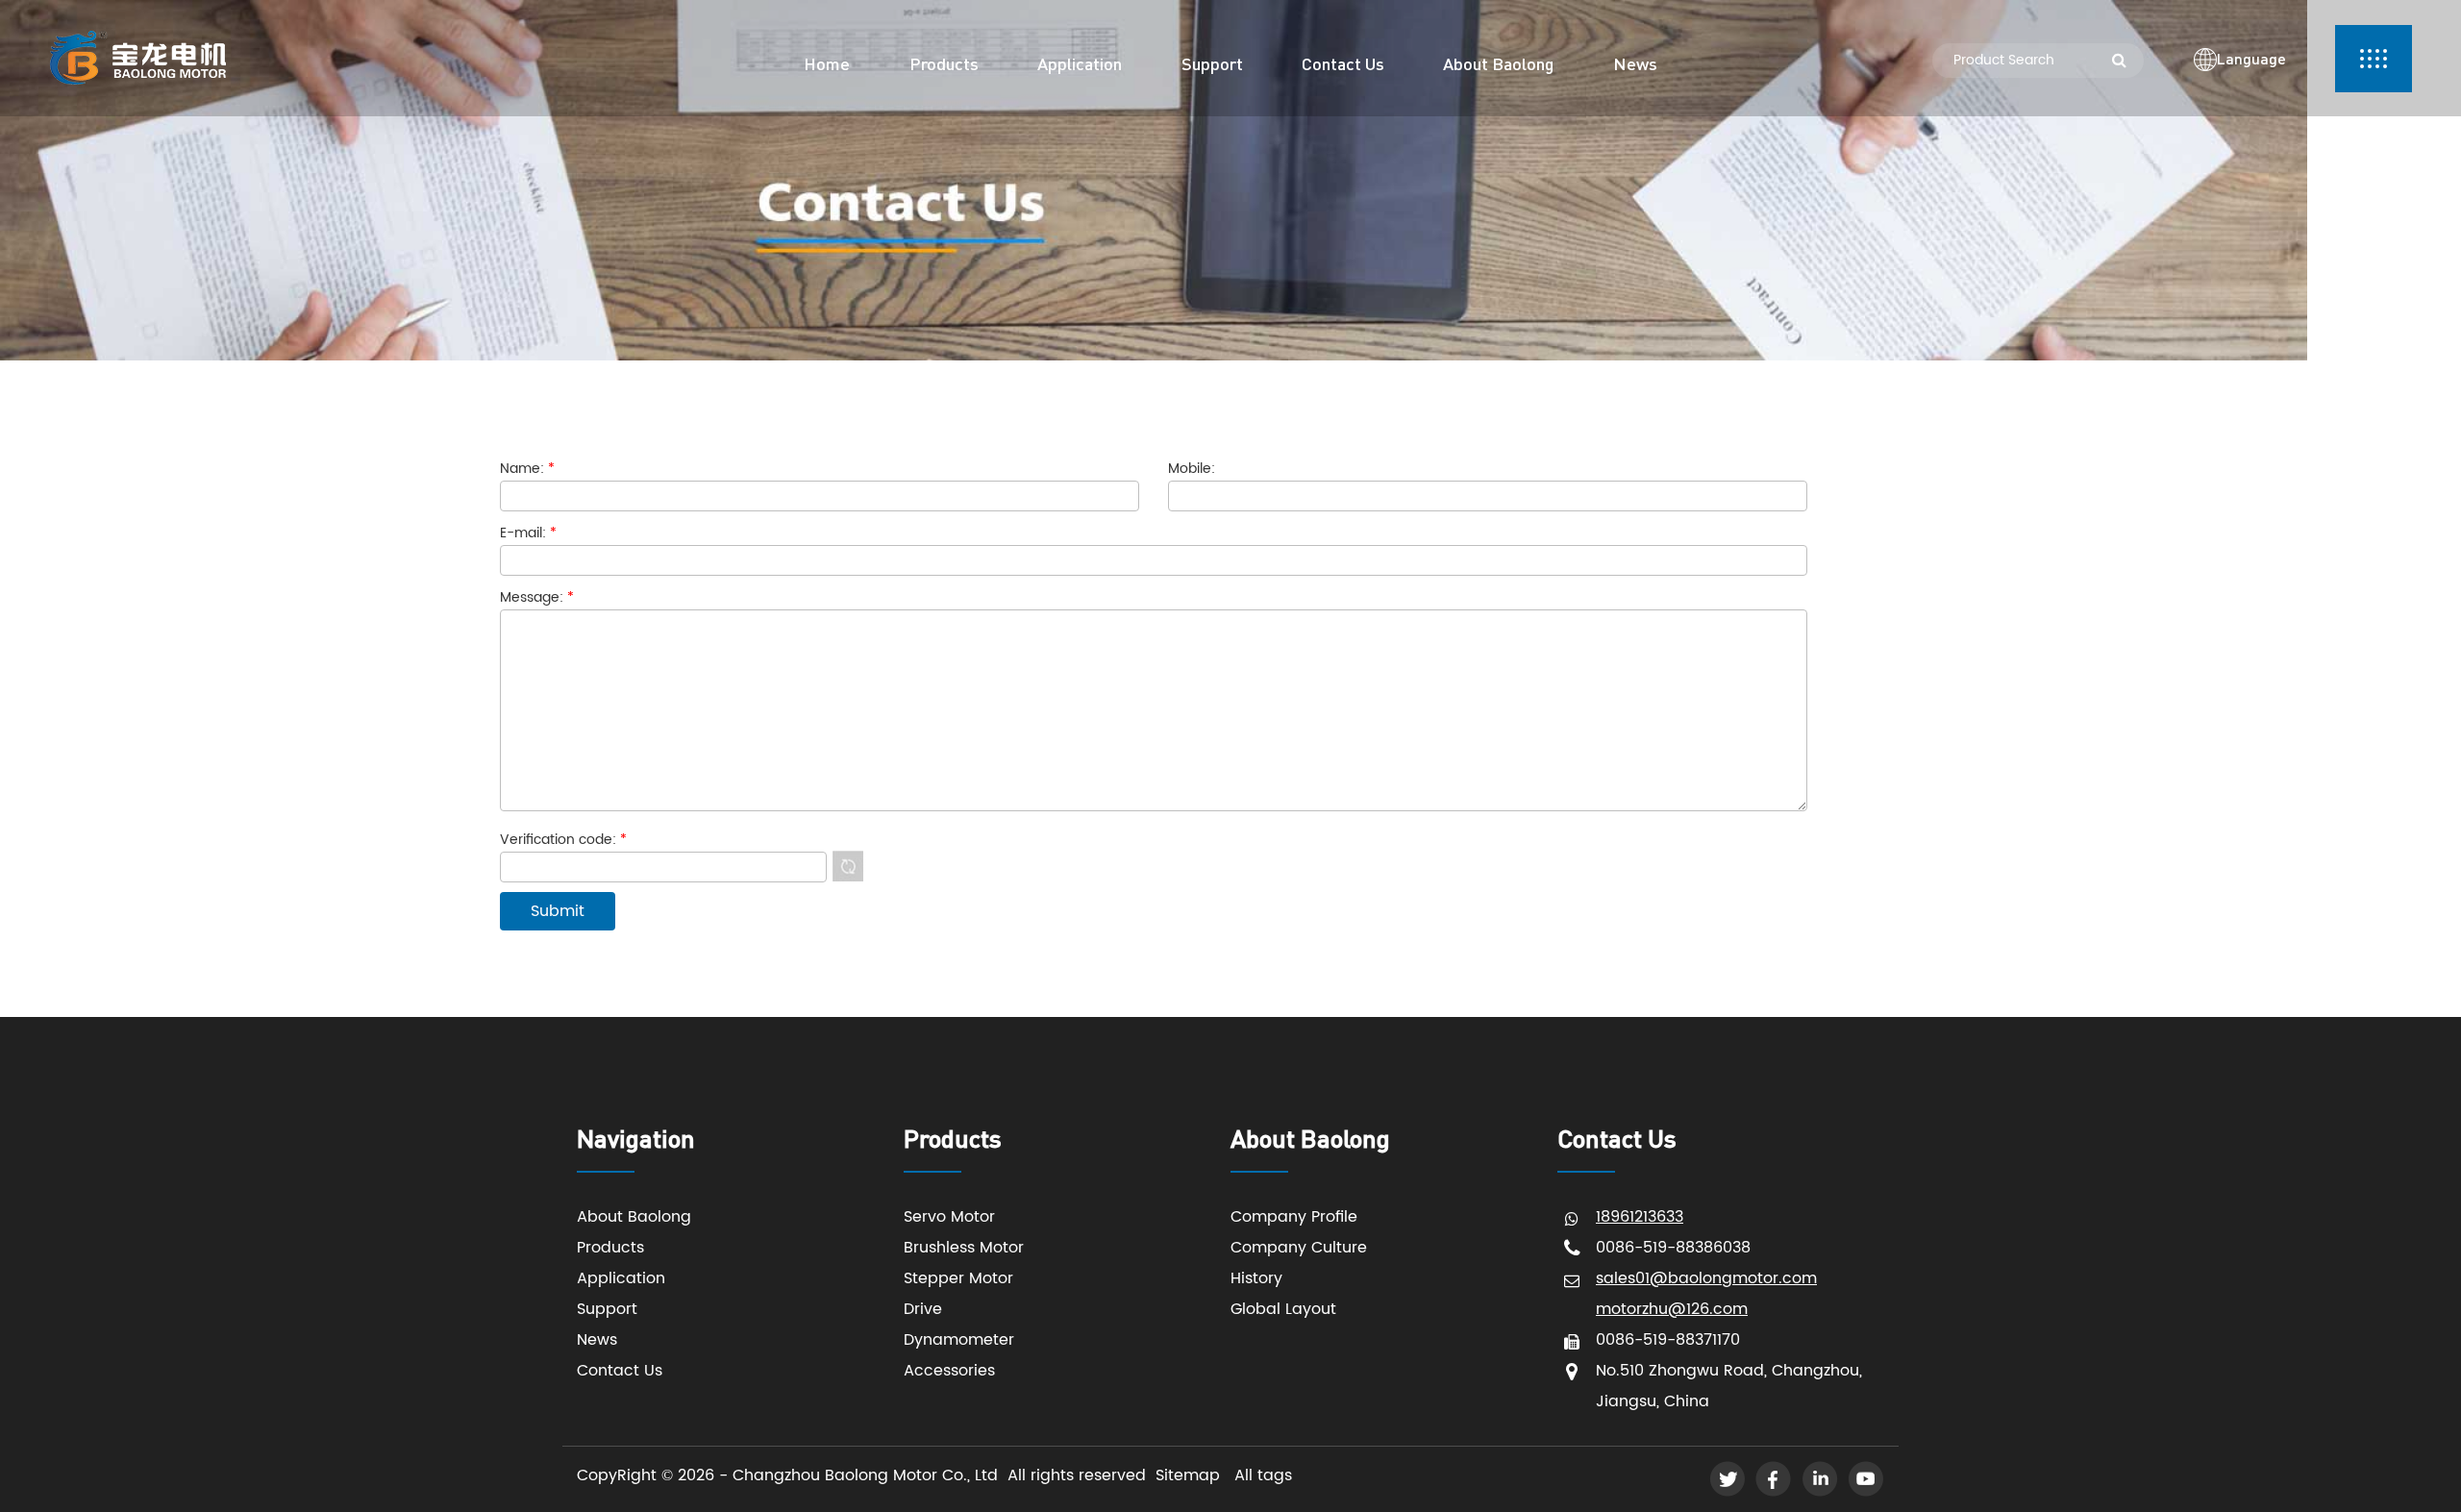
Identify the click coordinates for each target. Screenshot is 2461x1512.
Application (621, 1278)
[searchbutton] (2119, 61)
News (597, 1340)
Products (610, 1248)
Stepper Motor (958, 1278)
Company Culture (1299, 1248)
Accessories (949, 1371)
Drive (923, 1309)
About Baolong (634, 1217)
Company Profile (1294, 1217)
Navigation (636, 1138)
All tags (1263, 1475)
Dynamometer (959, 1340)
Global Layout (1283, 1309)
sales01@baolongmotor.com (1706, 1278)
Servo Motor (949, 1217)
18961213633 (1640, 1217)
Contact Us (620, 1371)
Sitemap (1188, 1475)
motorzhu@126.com (1672, 1309)
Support (607, 1309)
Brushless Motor (964, 1248)
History (1256, 1278)
